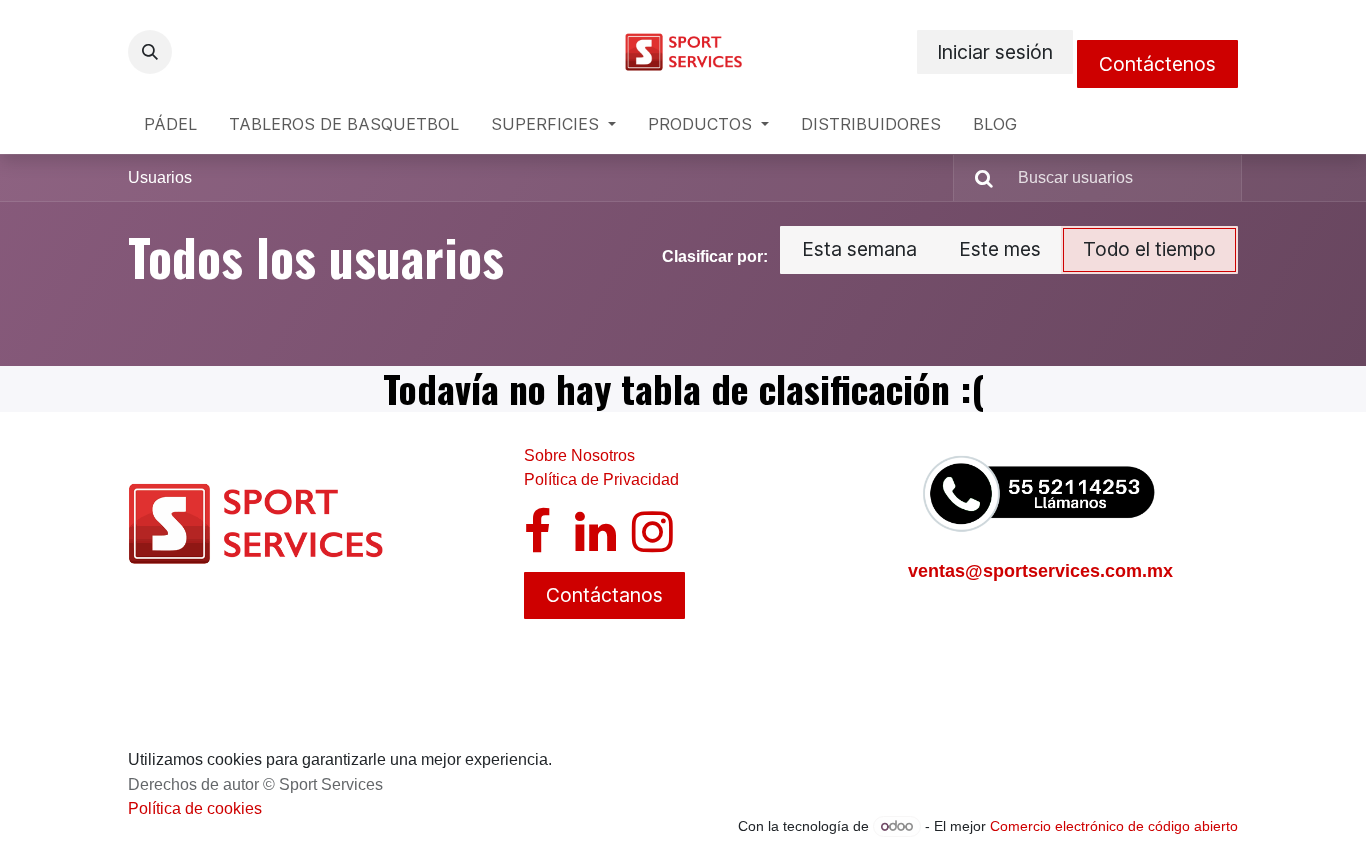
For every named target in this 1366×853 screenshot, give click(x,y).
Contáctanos (604, 595)
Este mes (1000, 249)
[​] (537, 543)
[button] (150, 52)
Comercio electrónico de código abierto (1114, 826)
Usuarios (160, 177)
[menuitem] (170, 124)
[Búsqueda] (976, 178)
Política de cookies (195, 808)
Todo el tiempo (1149, 249)
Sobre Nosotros (579, 455)
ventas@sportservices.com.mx (1040, 571)
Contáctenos (1157, 64)
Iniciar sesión (995, 52)
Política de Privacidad (601, 479)
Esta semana (859, 249)
